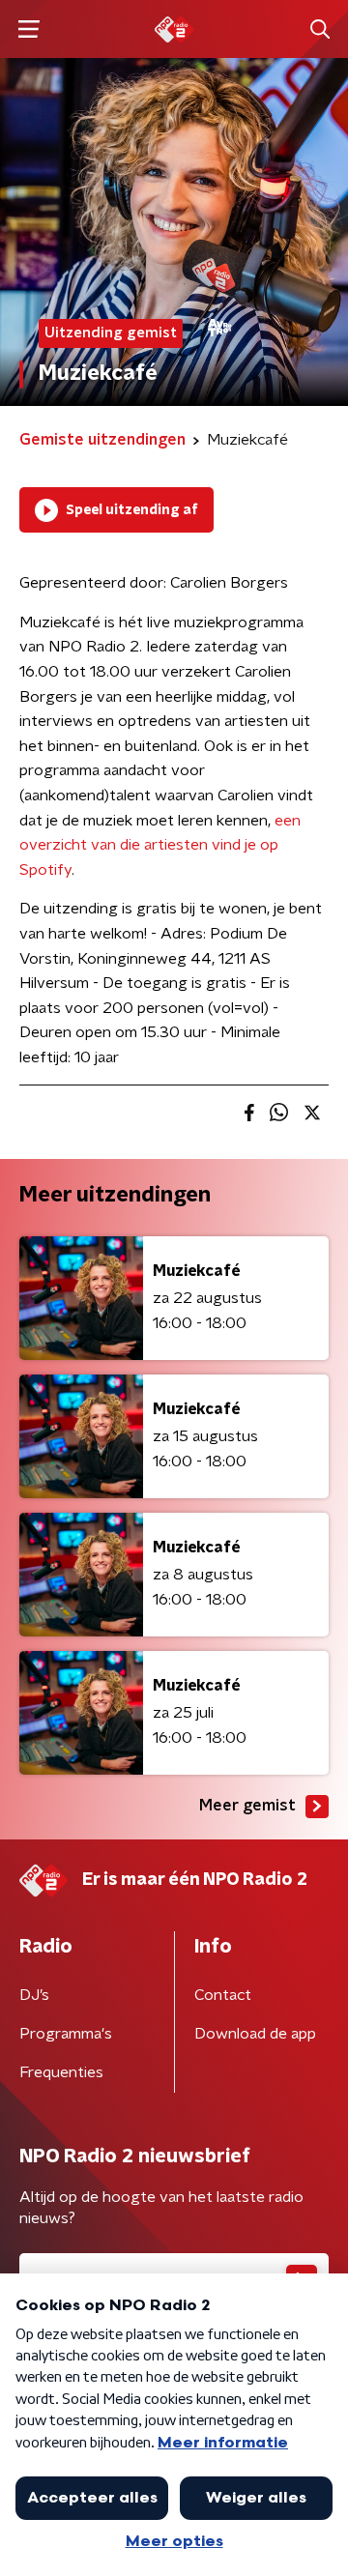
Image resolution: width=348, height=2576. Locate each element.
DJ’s (34, 1995)
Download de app (255, 2034)
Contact (223, 1995)
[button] (29, 29)
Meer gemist (247, 1806)
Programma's (66, 2034)
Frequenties (61, 2072)
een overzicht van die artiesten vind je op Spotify (160, 845)
